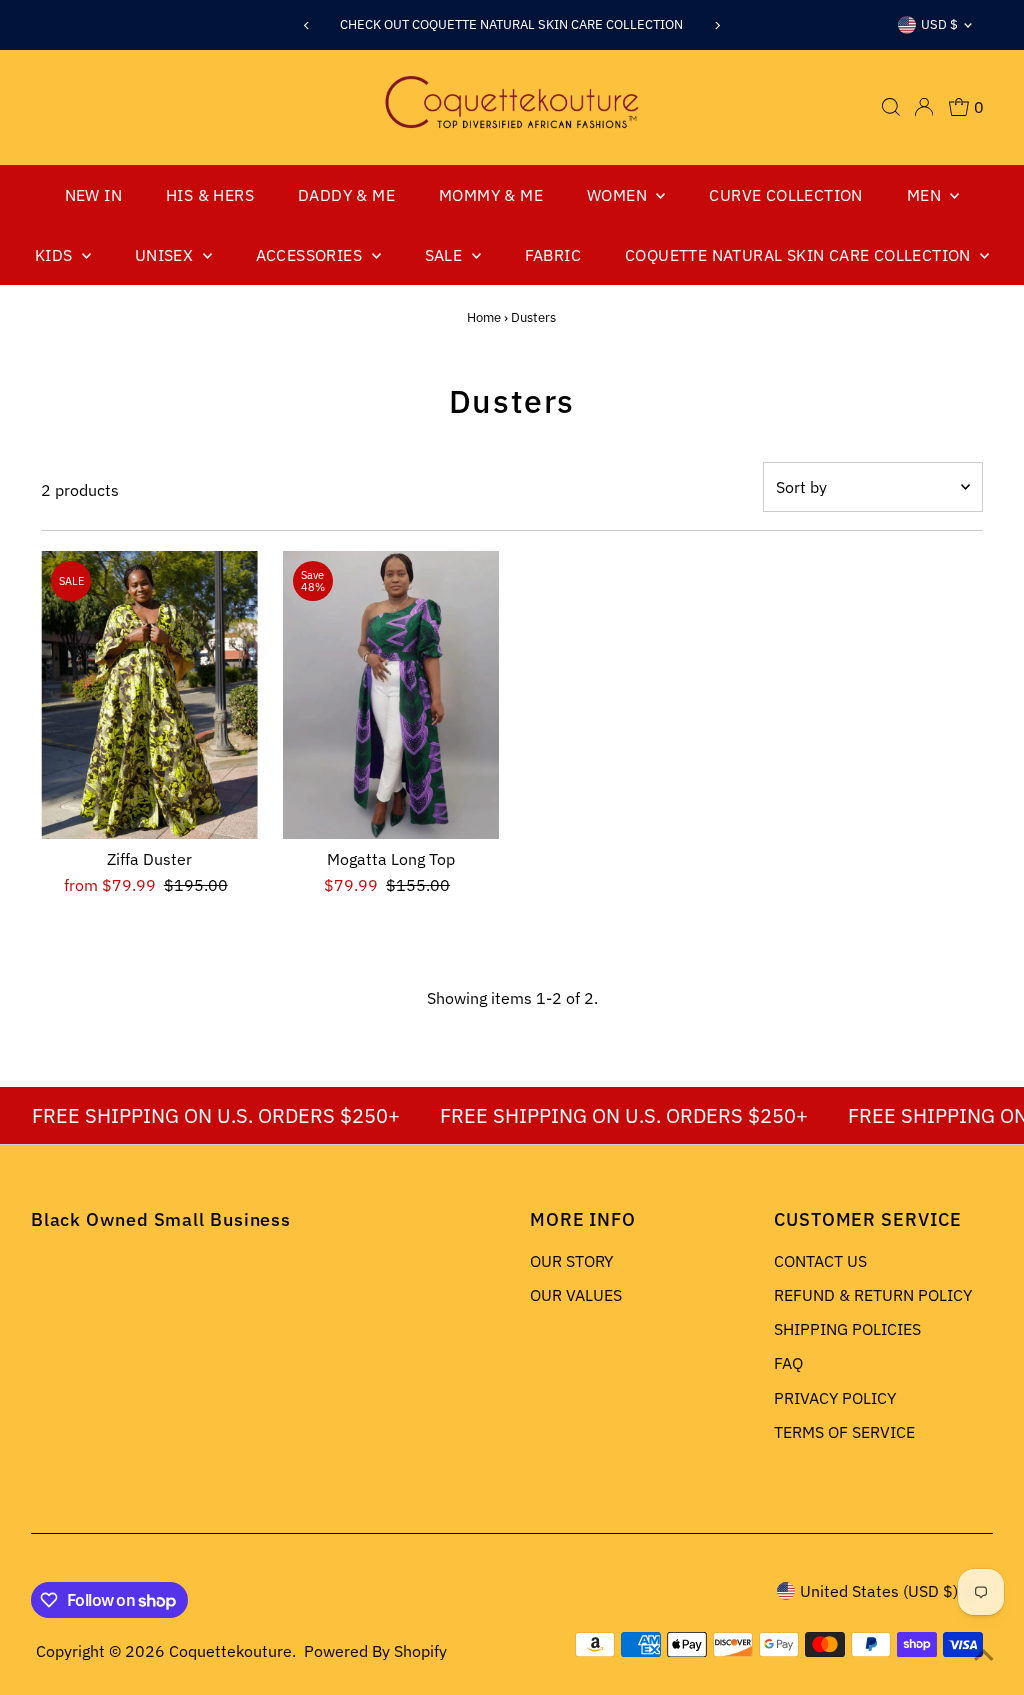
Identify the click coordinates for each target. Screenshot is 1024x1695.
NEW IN (93, 195)
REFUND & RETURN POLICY (873, 1295)
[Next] (717, 25)
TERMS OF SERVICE (844, 1432)
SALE (446, 255)
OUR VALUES (576, 1295)
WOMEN (619, 195)
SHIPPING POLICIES (847, 1329)
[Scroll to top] (984, 1655)
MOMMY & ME (491, 195)
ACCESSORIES (311, 255)
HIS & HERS (210, 195)
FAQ (788, 1363)
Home (484, 317)
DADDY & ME (346, 195)
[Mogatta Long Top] (391, 695)
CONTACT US (820, 1261)
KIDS (56, 255)
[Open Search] (891, 107)
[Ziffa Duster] (149, 695)
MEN (926, 195)
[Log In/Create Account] (924, 107)
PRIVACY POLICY (835, 1398)
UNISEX (166, 255)
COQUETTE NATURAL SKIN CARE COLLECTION (800, 255)
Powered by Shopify (375, 1651)
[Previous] (306, 25)
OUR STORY (571, 1261)
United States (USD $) (879, 1591)
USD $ (939, 24)
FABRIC (553, 255)
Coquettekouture (230, 1651)
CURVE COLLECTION (785, 195)
